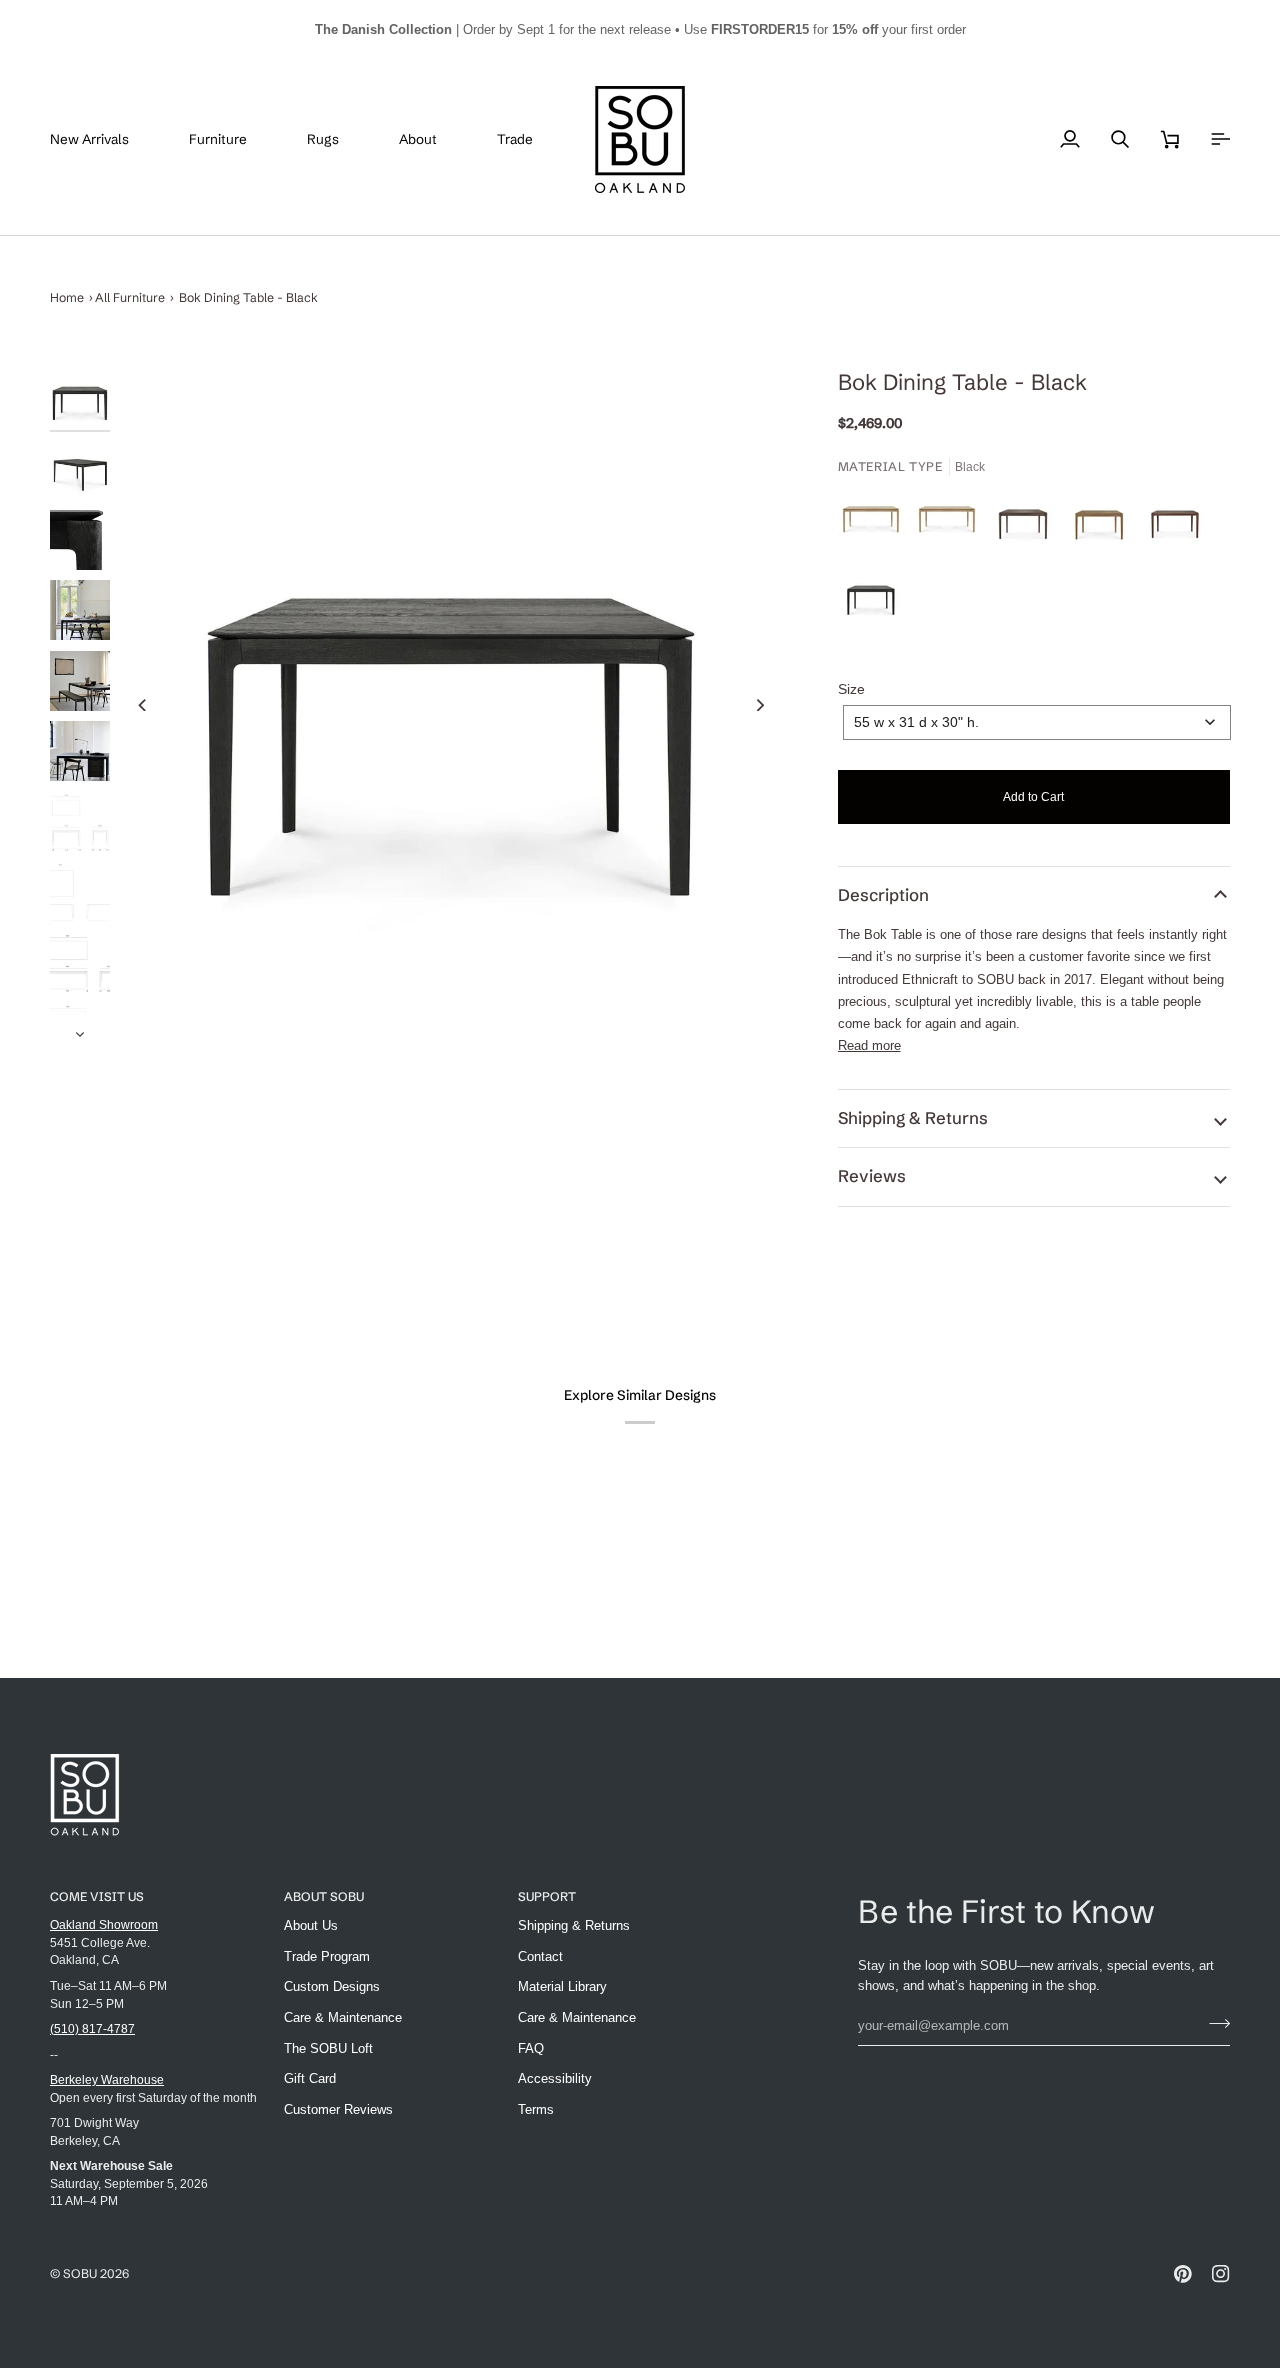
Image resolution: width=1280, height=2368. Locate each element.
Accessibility (555, 2078)
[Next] (760, 705)
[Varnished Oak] (952, 525)
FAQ (531, 2048)
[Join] (1213, 2023)
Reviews (872, 1176)
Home (67, 297)
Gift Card (310, 2078)
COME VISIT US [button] (97, 1896)
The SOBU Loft (328, 2048)
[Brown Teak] (1180, 525)
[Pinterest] (1183, 2274)
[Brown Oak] (1028, 525)
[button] (233, 139)
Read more (869, 1045)
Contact (540, 1956)
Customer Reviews (338, 2109)
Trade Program (327, 1956)
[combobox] (1037, 722)
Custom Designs (332, 1986)
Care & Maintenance (343, 2017)
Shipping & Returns (913, 1118)
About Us (311, 1925)
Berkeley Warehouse (107, 2079)
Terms (536, 2109)
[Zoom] (451, 704)
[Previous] (143, 705)
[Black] (871, 601)
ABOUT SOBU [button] (324, 1896)
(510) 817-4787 (92, 2028)
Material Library (562, 1986)
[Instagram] (1221, 2274)
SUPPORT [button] (547, 1896)
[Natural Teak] (1104, 525)
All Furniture (130, 297)
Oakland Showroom (104, 1924)
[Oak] (876, 525)
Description (883, 895)
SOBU (80, 2273)
